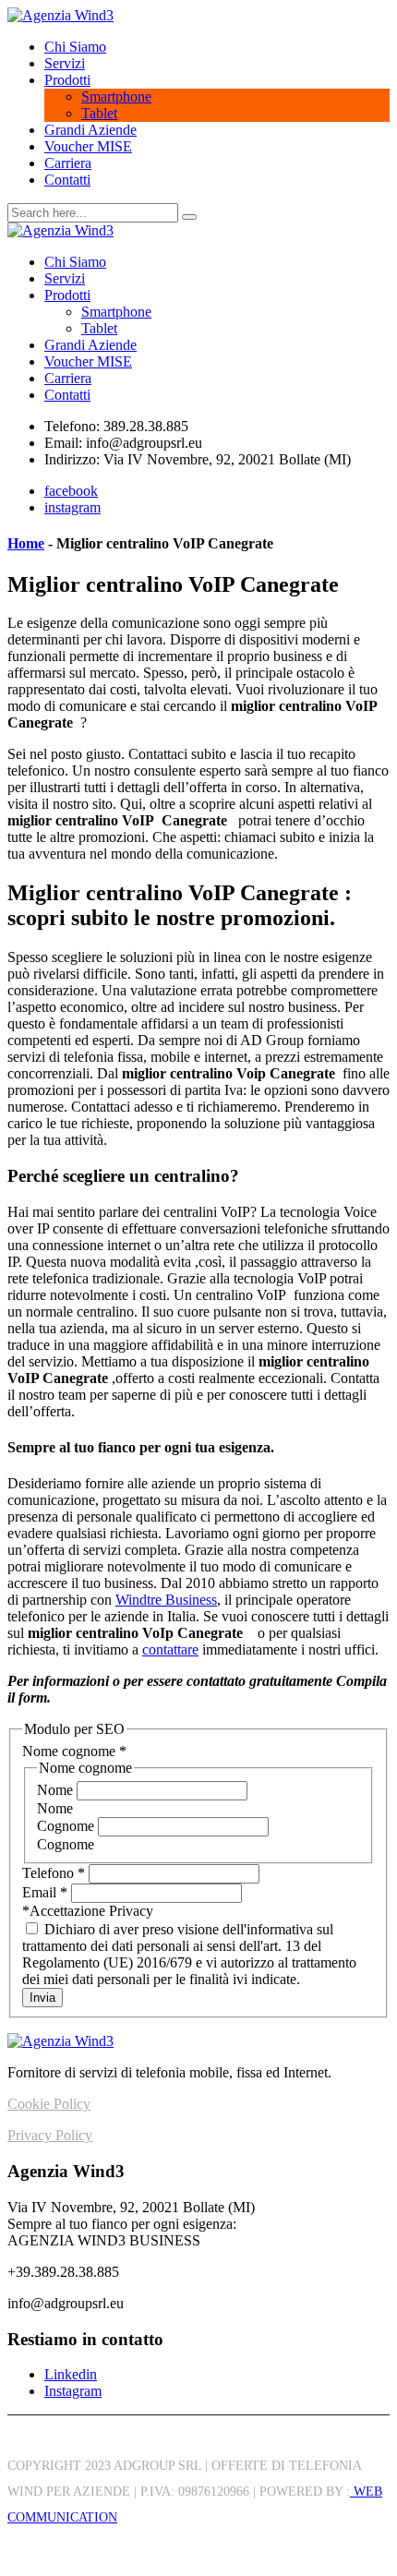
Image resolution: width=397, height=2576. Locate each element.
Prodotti (67, 80)
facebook (71, 491)
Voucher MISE (88, 146)
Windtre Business (166, 1600)
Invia (42, 1998)
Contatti (67, 180)
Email (45, 1892)
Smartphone (116, 96)
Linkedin (71, 2374)
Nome (57, 1790)
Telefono (54, 1873)
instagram (72, 507)
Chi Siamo (75, 47)
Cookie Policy (49, 2104)
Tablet (99, 113)
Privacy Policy (50, 2135)
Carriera (68, 163)
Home (26, 543)
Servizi (65, 63)
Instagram (73, 2391)
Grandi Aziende (90, 130)
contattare (170, 1649)
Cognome (67, 1826)
